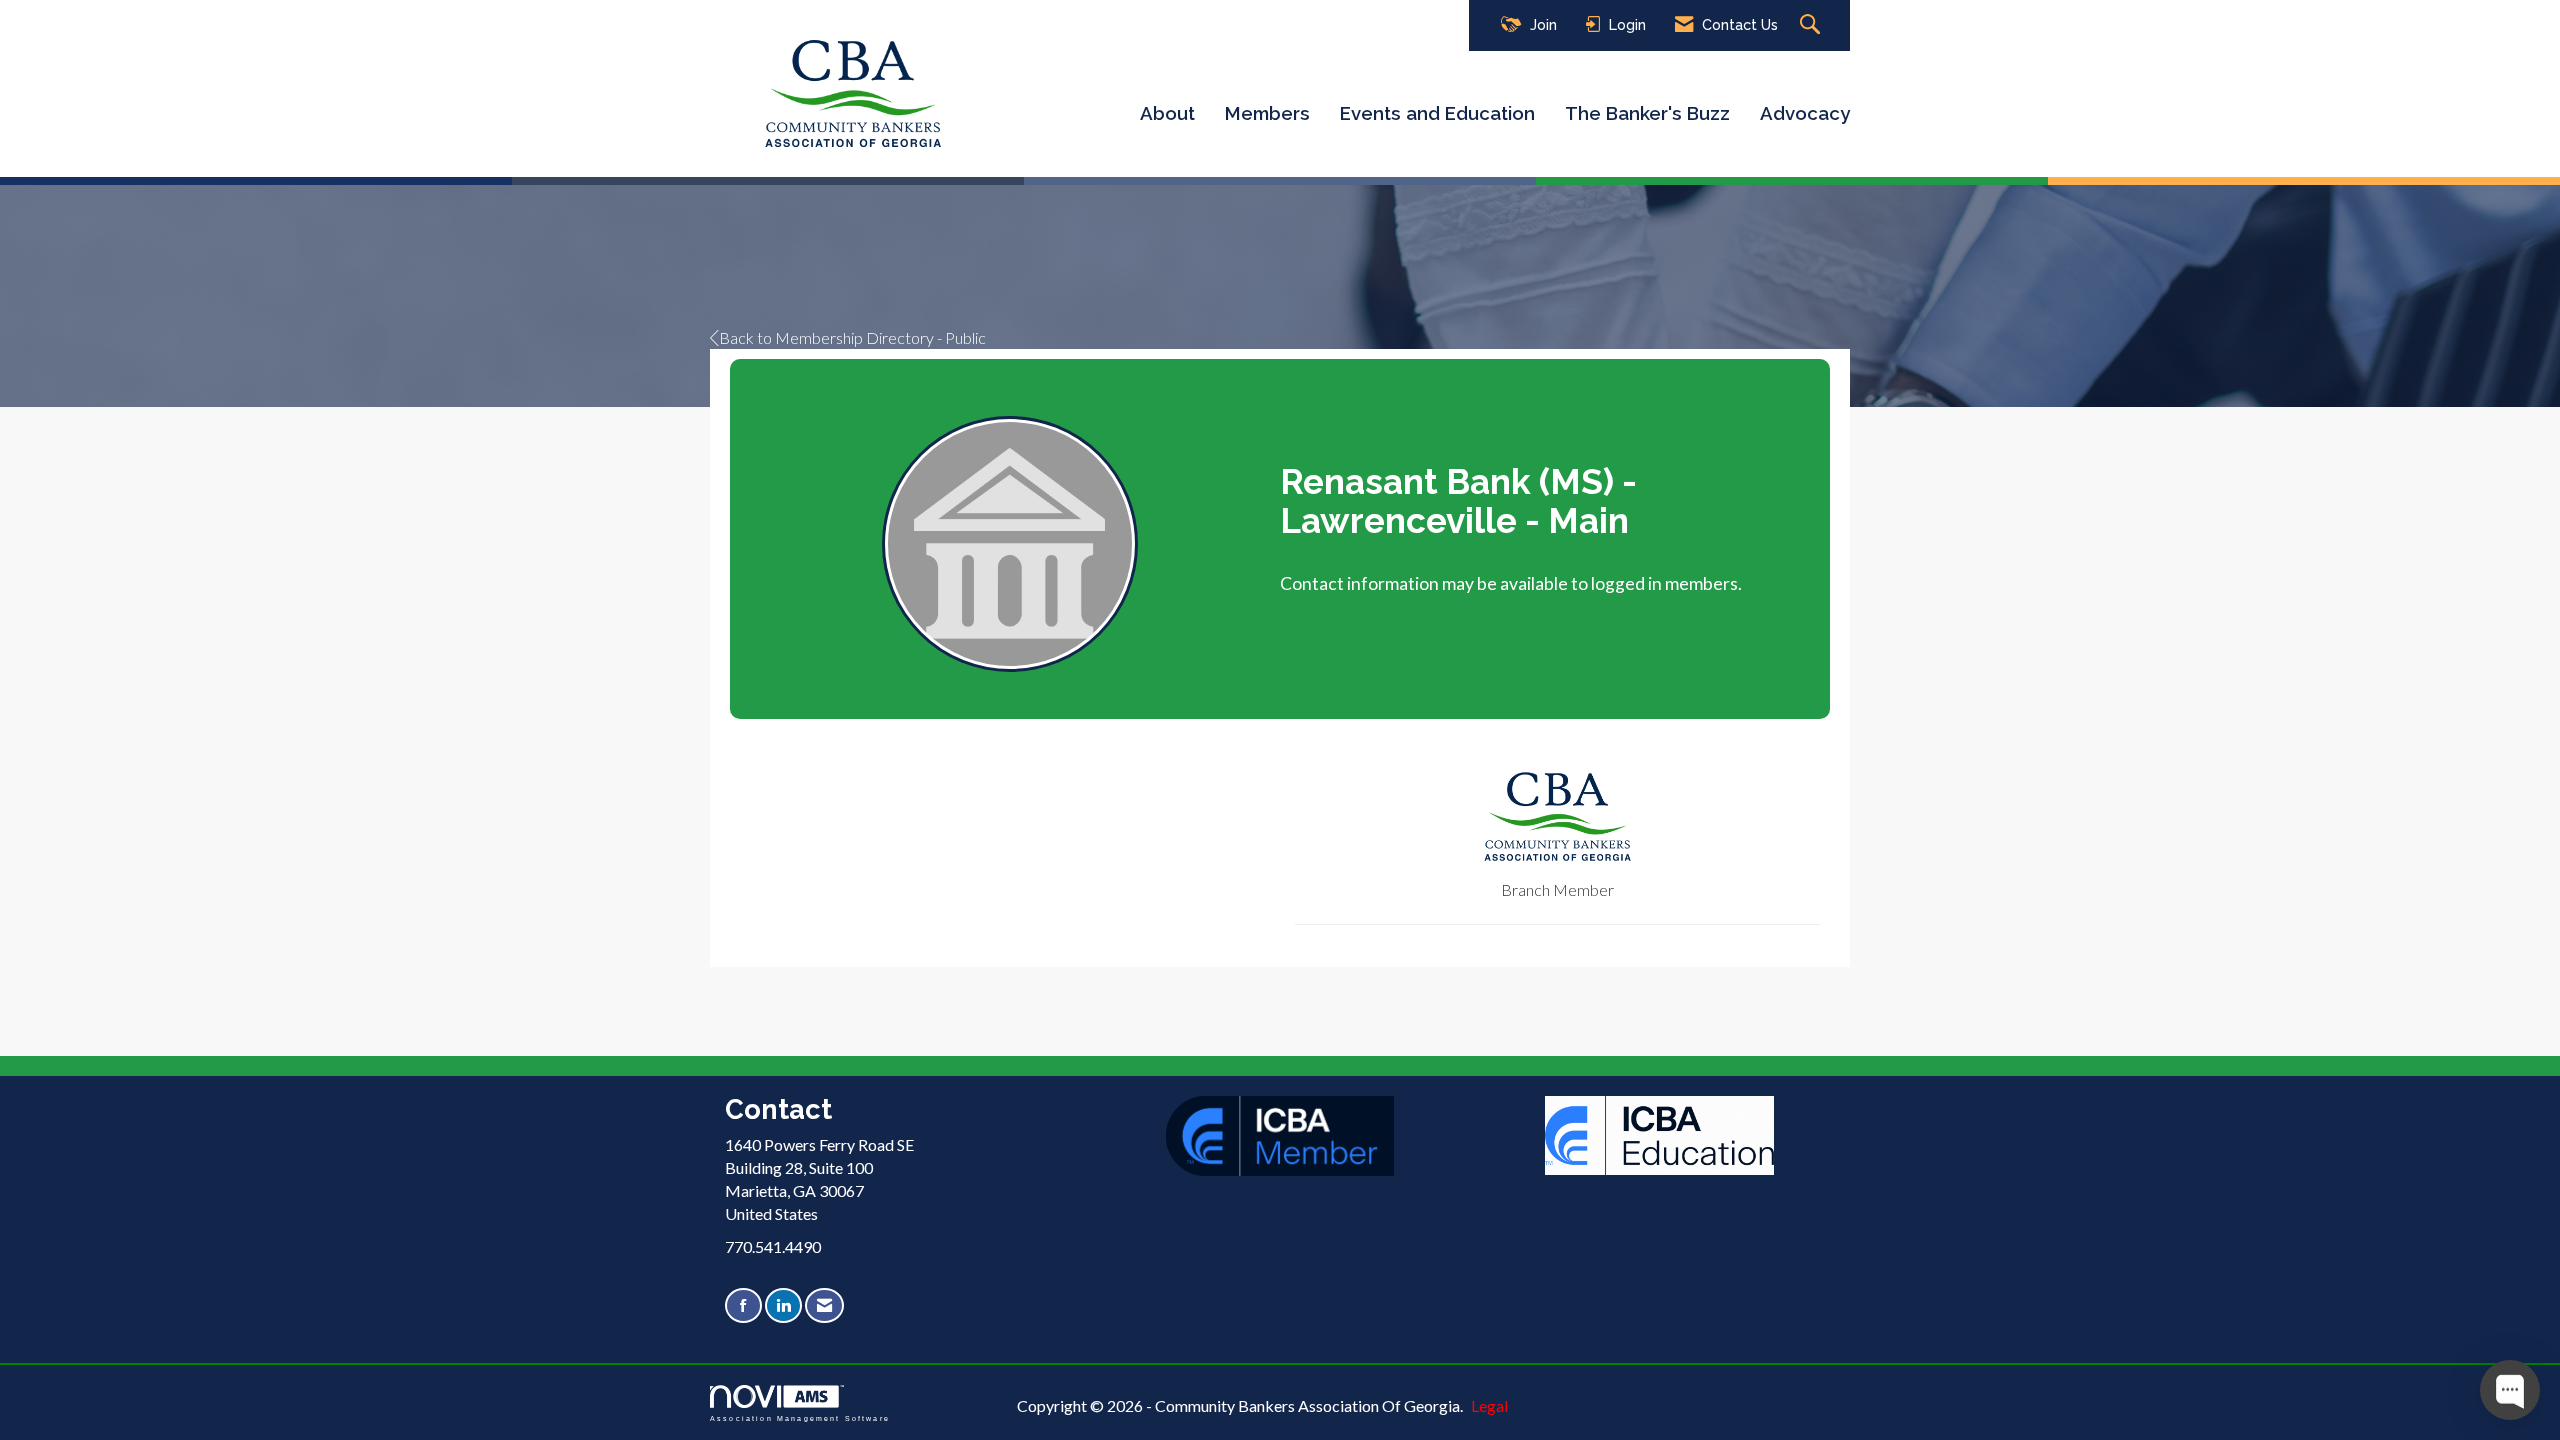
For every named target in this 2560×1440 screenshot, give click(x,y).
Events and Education (1437, 113)
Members (1267, 113)
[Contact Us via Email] (824, 1305)
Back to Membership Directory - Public (852, 337)
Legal (1489, 1405)
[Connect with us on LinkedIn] (783, 1305)
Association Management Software (800, 1418)
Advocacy (1805, 113)
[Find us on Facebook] (743, 1305)
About (1167, 113)
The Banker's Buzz (1647, 113)
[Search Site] (1812, 25)
